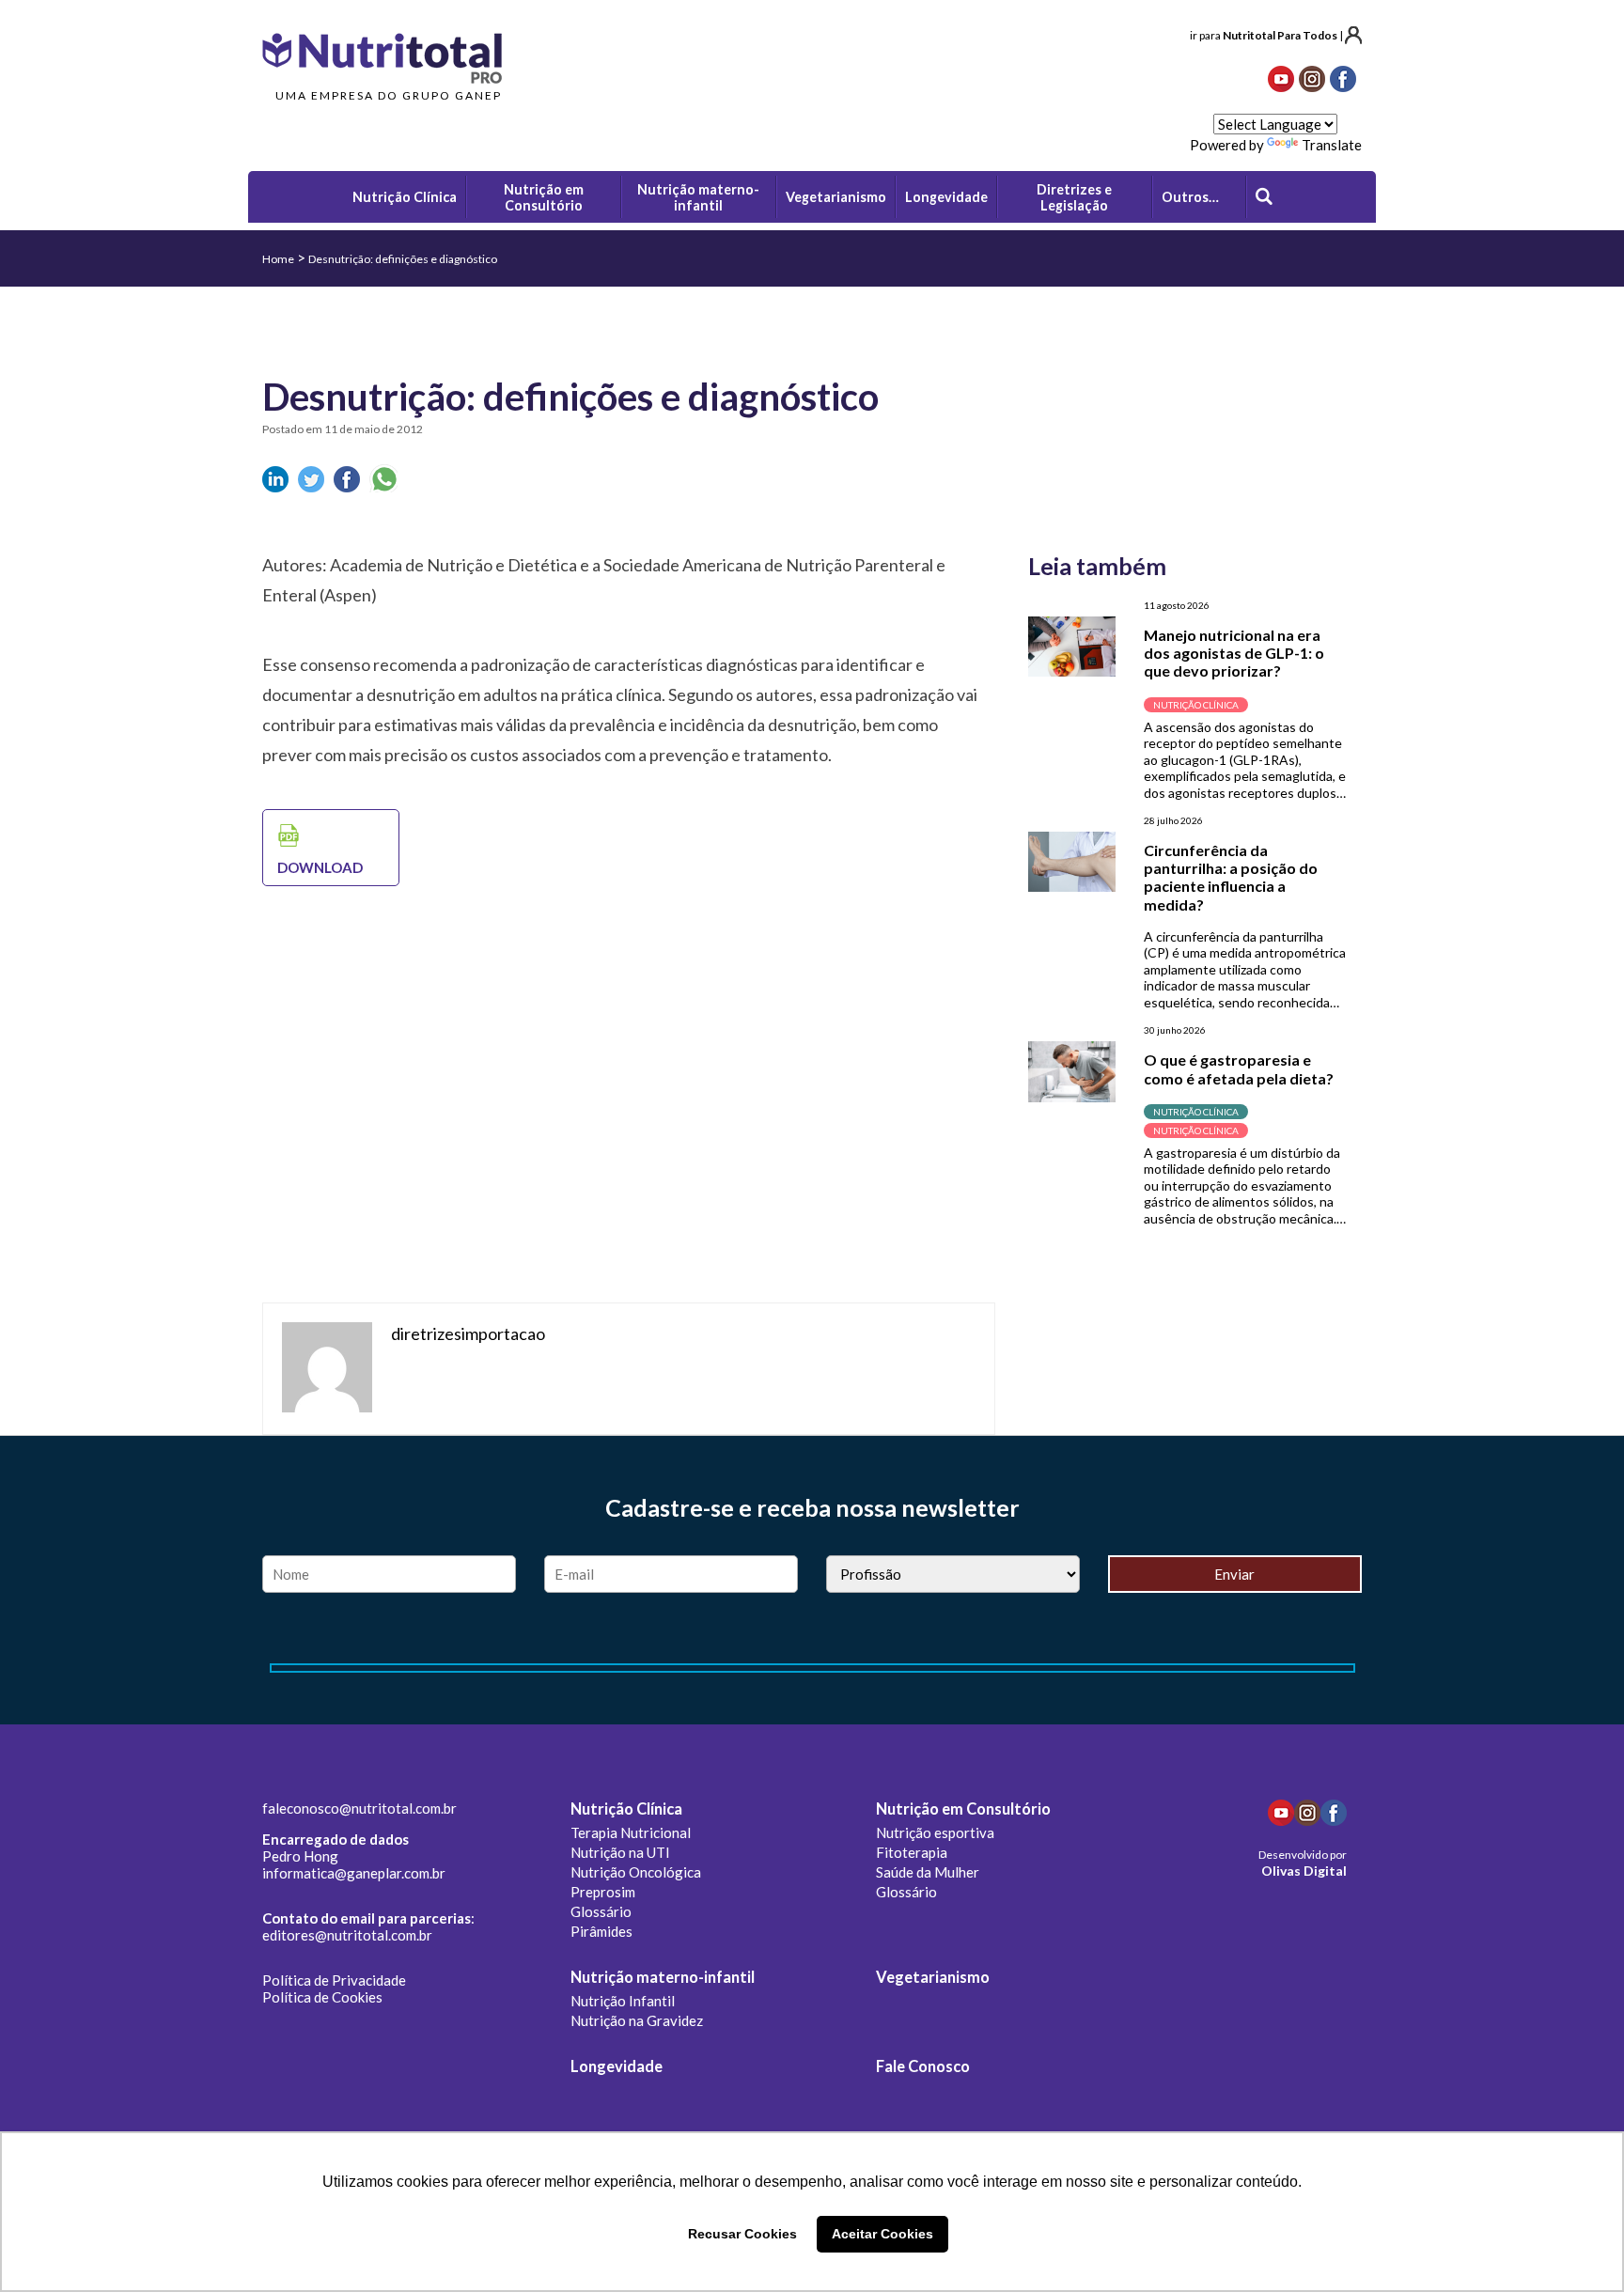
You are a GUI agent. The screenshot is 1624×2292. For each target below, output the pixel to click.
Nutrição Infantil (623, 2001)
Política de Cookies (322, 1997)
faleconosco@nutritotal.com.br (359, 1808)
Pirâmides (601, 1931)
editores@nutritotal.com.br (347, 1935)
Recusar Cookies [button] (742, 2234)
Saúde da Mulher (928, 1872)
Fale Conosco (923, 2066)
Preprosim (603, 1892)
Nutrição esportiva (935, 1832)
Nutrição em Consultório (963, 1809)
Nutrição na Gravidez (637, 2020)
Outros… (1190, 197)
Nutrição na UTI (620, 1852)
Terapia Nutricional (631, 1832)
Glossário (601, 1911)
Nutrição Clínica (626, 1809)
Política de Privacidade (334, 1980)
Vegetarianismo (933, 1977)
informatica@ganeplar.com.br (354, 1873)
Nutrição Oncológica (636, 1872)
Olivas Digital (1304, 1871)
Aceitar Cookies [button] (882, 2234)
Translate (1332, 145)
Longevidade (617, 2066)
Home (278, 259)
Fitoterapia (912, 1852)
